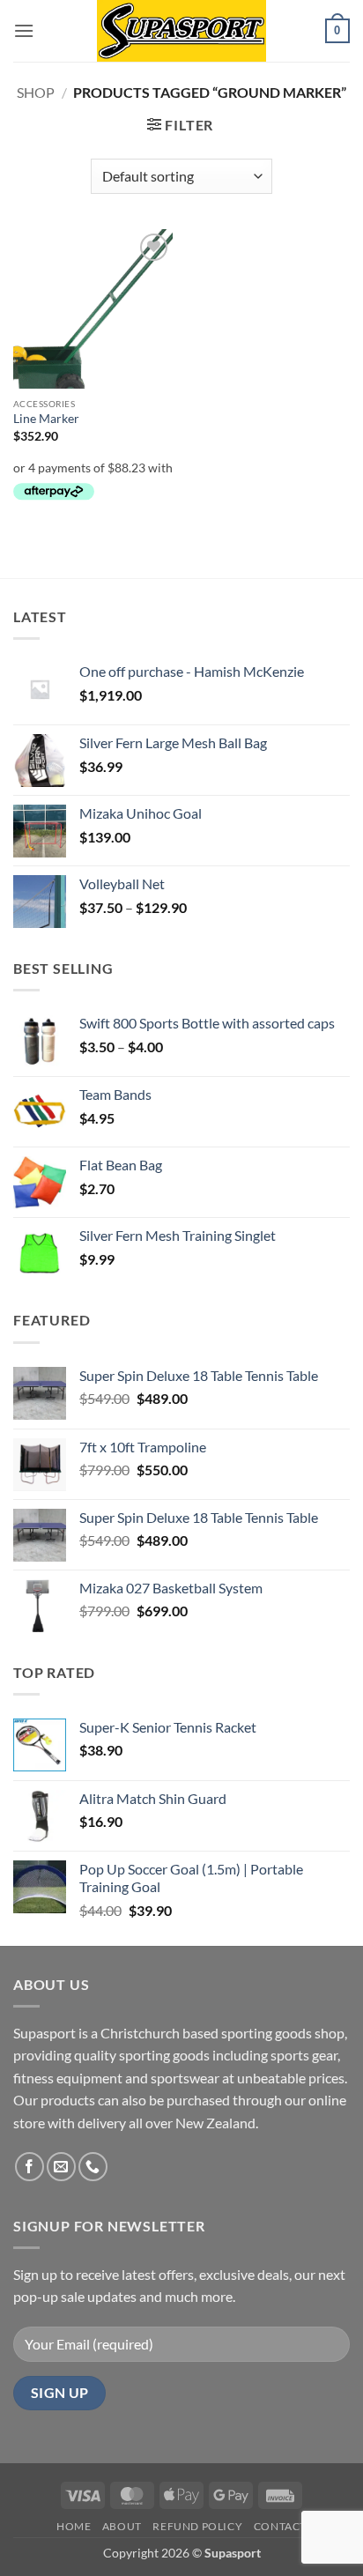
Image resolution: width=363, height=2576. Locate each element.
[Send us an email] (61, 2167)
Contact (280, 2526)
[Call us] (93, 2167)
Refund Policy (197, 2526)
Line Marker (46, 419)
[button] (24, 30)
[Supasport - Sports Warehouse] (181, 31)
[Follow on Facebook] (30, 2167)
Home (74, 2526)
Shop (36, 92)
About (122, 2526)
